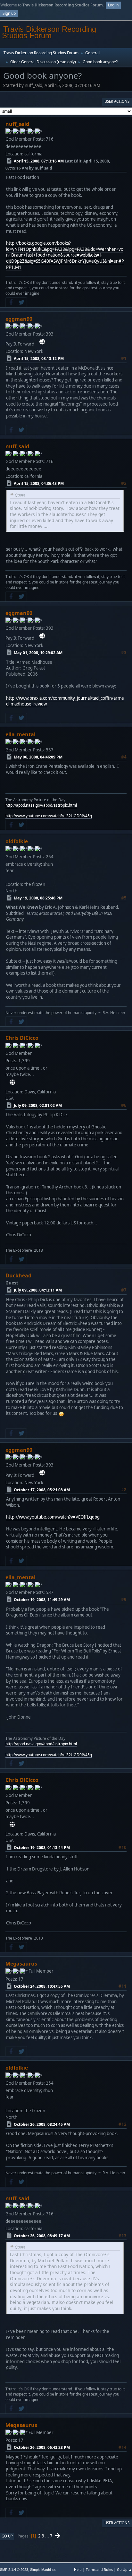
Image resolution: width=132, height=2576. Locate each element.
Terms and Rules (99, 2569)
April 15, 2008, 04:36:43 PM (39, 483)
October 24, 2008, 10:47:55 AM (42, 1986)
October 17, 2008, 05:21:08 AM (42, 1490)
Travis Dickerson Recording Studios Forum (49, 32)
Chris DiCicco (22, 1038)
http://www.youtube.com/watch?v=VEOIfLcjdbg (53, 1517)
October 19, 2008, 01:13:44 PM (42, 1848)
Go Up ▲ (124, 2569)
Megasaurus (21, 1964)
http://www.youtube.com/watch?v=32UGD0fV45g (49, 816)
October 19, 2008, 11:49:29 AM (42, 1600)
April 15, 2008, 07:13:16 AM (39, 161)
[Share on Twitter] (21, 302)
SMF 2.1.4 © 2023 (14, 2570)
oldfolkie (17, 841)
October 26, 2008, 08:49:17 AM (42, 2236)
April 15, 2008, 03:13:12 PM (39, 359)
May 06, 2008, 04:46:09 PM (38, 757)
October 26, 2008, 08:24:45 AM (42, 2124)
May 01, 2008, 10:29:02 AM (38, 653)
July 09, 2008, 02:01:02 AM (38, 1105)
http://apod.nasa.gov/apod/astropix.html (41, 805)
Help (78, 2569)
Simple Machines (43, 2570)
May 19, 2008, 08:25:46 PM (38, 898)
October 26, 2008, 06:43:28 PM (42, 2447)
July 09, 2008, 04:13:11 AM (38, 1290)
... (48, 2536)
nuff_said (17, 124)
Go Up (7, 2536)
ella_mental (21, 734)
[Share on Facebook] (11, 302)
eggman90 (19, 319)
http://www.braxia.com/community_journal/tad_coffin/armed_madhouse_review (65, 701)
